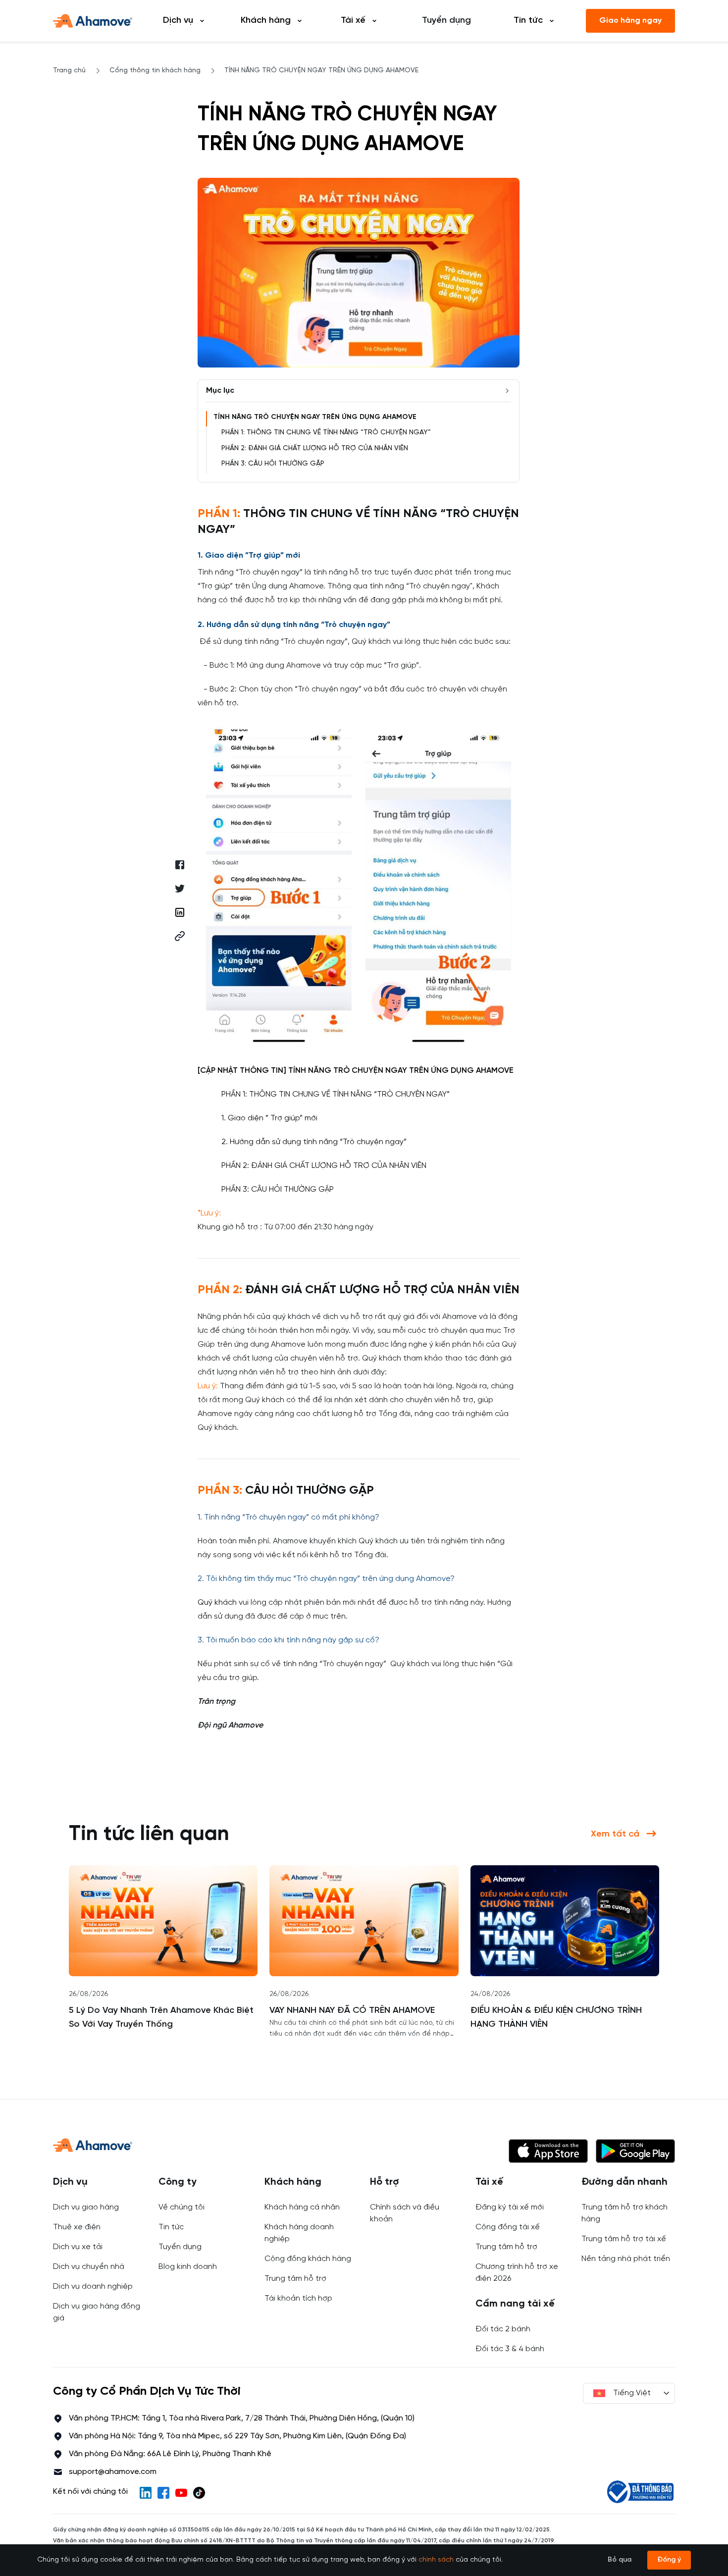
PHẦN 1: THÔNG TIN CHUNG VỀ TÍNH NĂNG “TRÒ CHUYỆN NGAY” (326, 433)
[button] (180, 936)
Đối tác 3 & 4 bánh (510, 2349)
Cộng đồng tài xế (508, 2227)
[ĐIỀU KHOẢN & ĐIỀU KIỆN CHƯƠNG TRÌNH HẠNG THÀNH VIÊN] (565, 1921)
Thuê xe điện (77, 2227)
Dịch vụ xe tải (78, 2247)
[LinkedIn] (146, 2493)
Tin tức (171, 2227)
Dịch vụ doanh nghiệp (93, 2287)
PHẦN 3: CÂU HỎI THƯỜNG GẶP (273, 464)
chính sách (436, 2560)
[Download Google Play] (635, 2151)
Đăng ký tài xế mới (510, 2207)
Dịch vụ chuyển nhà (89, 2267)
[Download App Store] (548, 2151)
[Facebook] (163, 2493)
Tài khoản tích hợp (298, 2298)
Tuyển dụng (446, 21)
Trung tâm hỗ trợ (295, 2279)
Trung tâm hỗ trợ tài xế (624, 2239)
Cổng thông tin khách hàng (155, 71)
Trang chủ (69, 71)
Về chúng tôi (182, 2207)
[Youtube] (181, 2493)
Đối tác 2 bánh (503, 2329)
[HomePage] (93, 21)
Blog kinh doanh (188, 2267)
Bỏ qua (620, 2560)
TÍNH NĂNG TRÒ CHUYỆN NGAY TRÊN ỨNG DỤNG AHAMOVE (315, 417)
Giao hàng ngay (630, 21)
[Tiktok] (199, 2493)
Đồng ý (669, 2560)
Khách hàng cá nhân (302, 2207)
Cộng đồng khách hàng (308, 2259)
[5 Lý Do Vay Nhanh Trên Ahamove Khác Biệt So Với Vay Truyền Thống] (163, 1921)
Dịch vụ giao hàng (86, 2207)
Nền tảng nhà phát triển (626, 2259)
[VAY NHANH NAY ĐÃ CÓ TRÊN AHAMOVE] (364, 1921)
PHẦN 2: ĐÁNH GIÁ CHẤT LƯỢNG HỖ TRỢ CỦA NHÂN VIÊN (315, 448)
